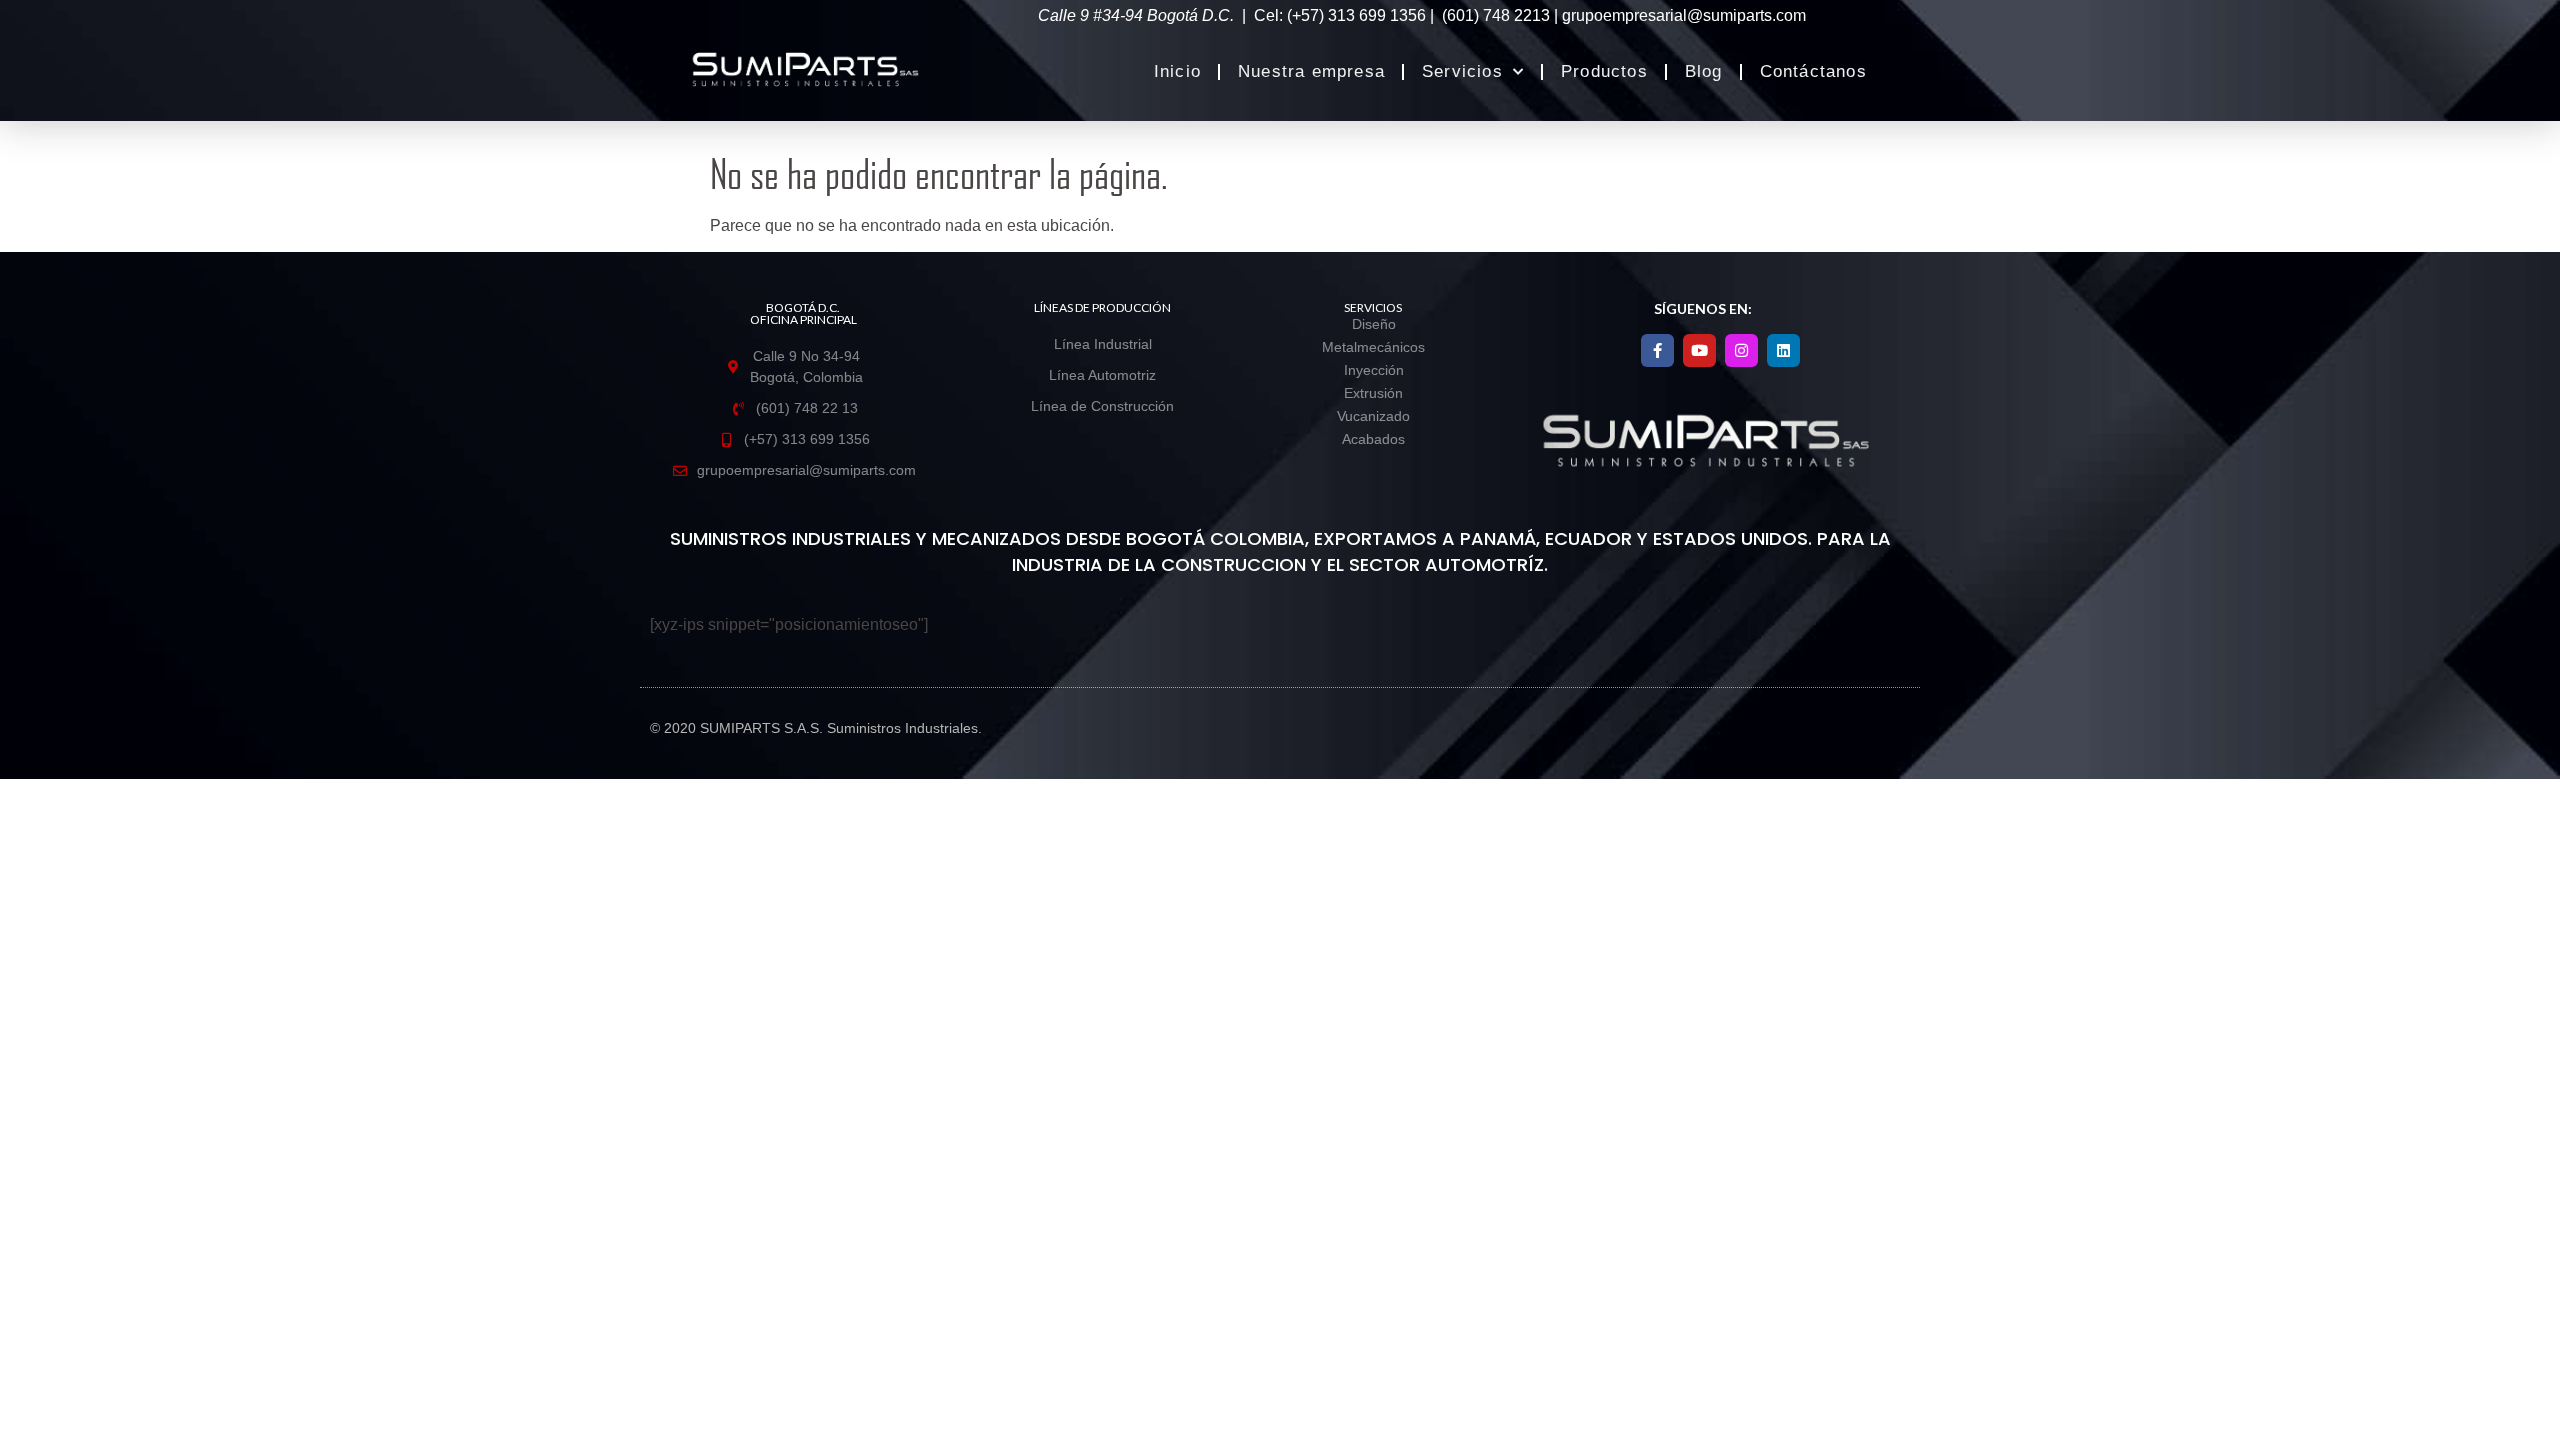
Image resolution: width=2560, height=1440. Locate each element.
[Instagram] (1741, 350)
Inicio (1177, 71)
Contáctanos (1813, 71)
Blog (1704, 71)
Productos (1604, 71)
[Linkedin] (1783, 350)
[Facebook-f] (1657, 350)
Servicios (1462, 71)
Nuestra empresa (1311, 71)
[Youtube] (1699, 350)
